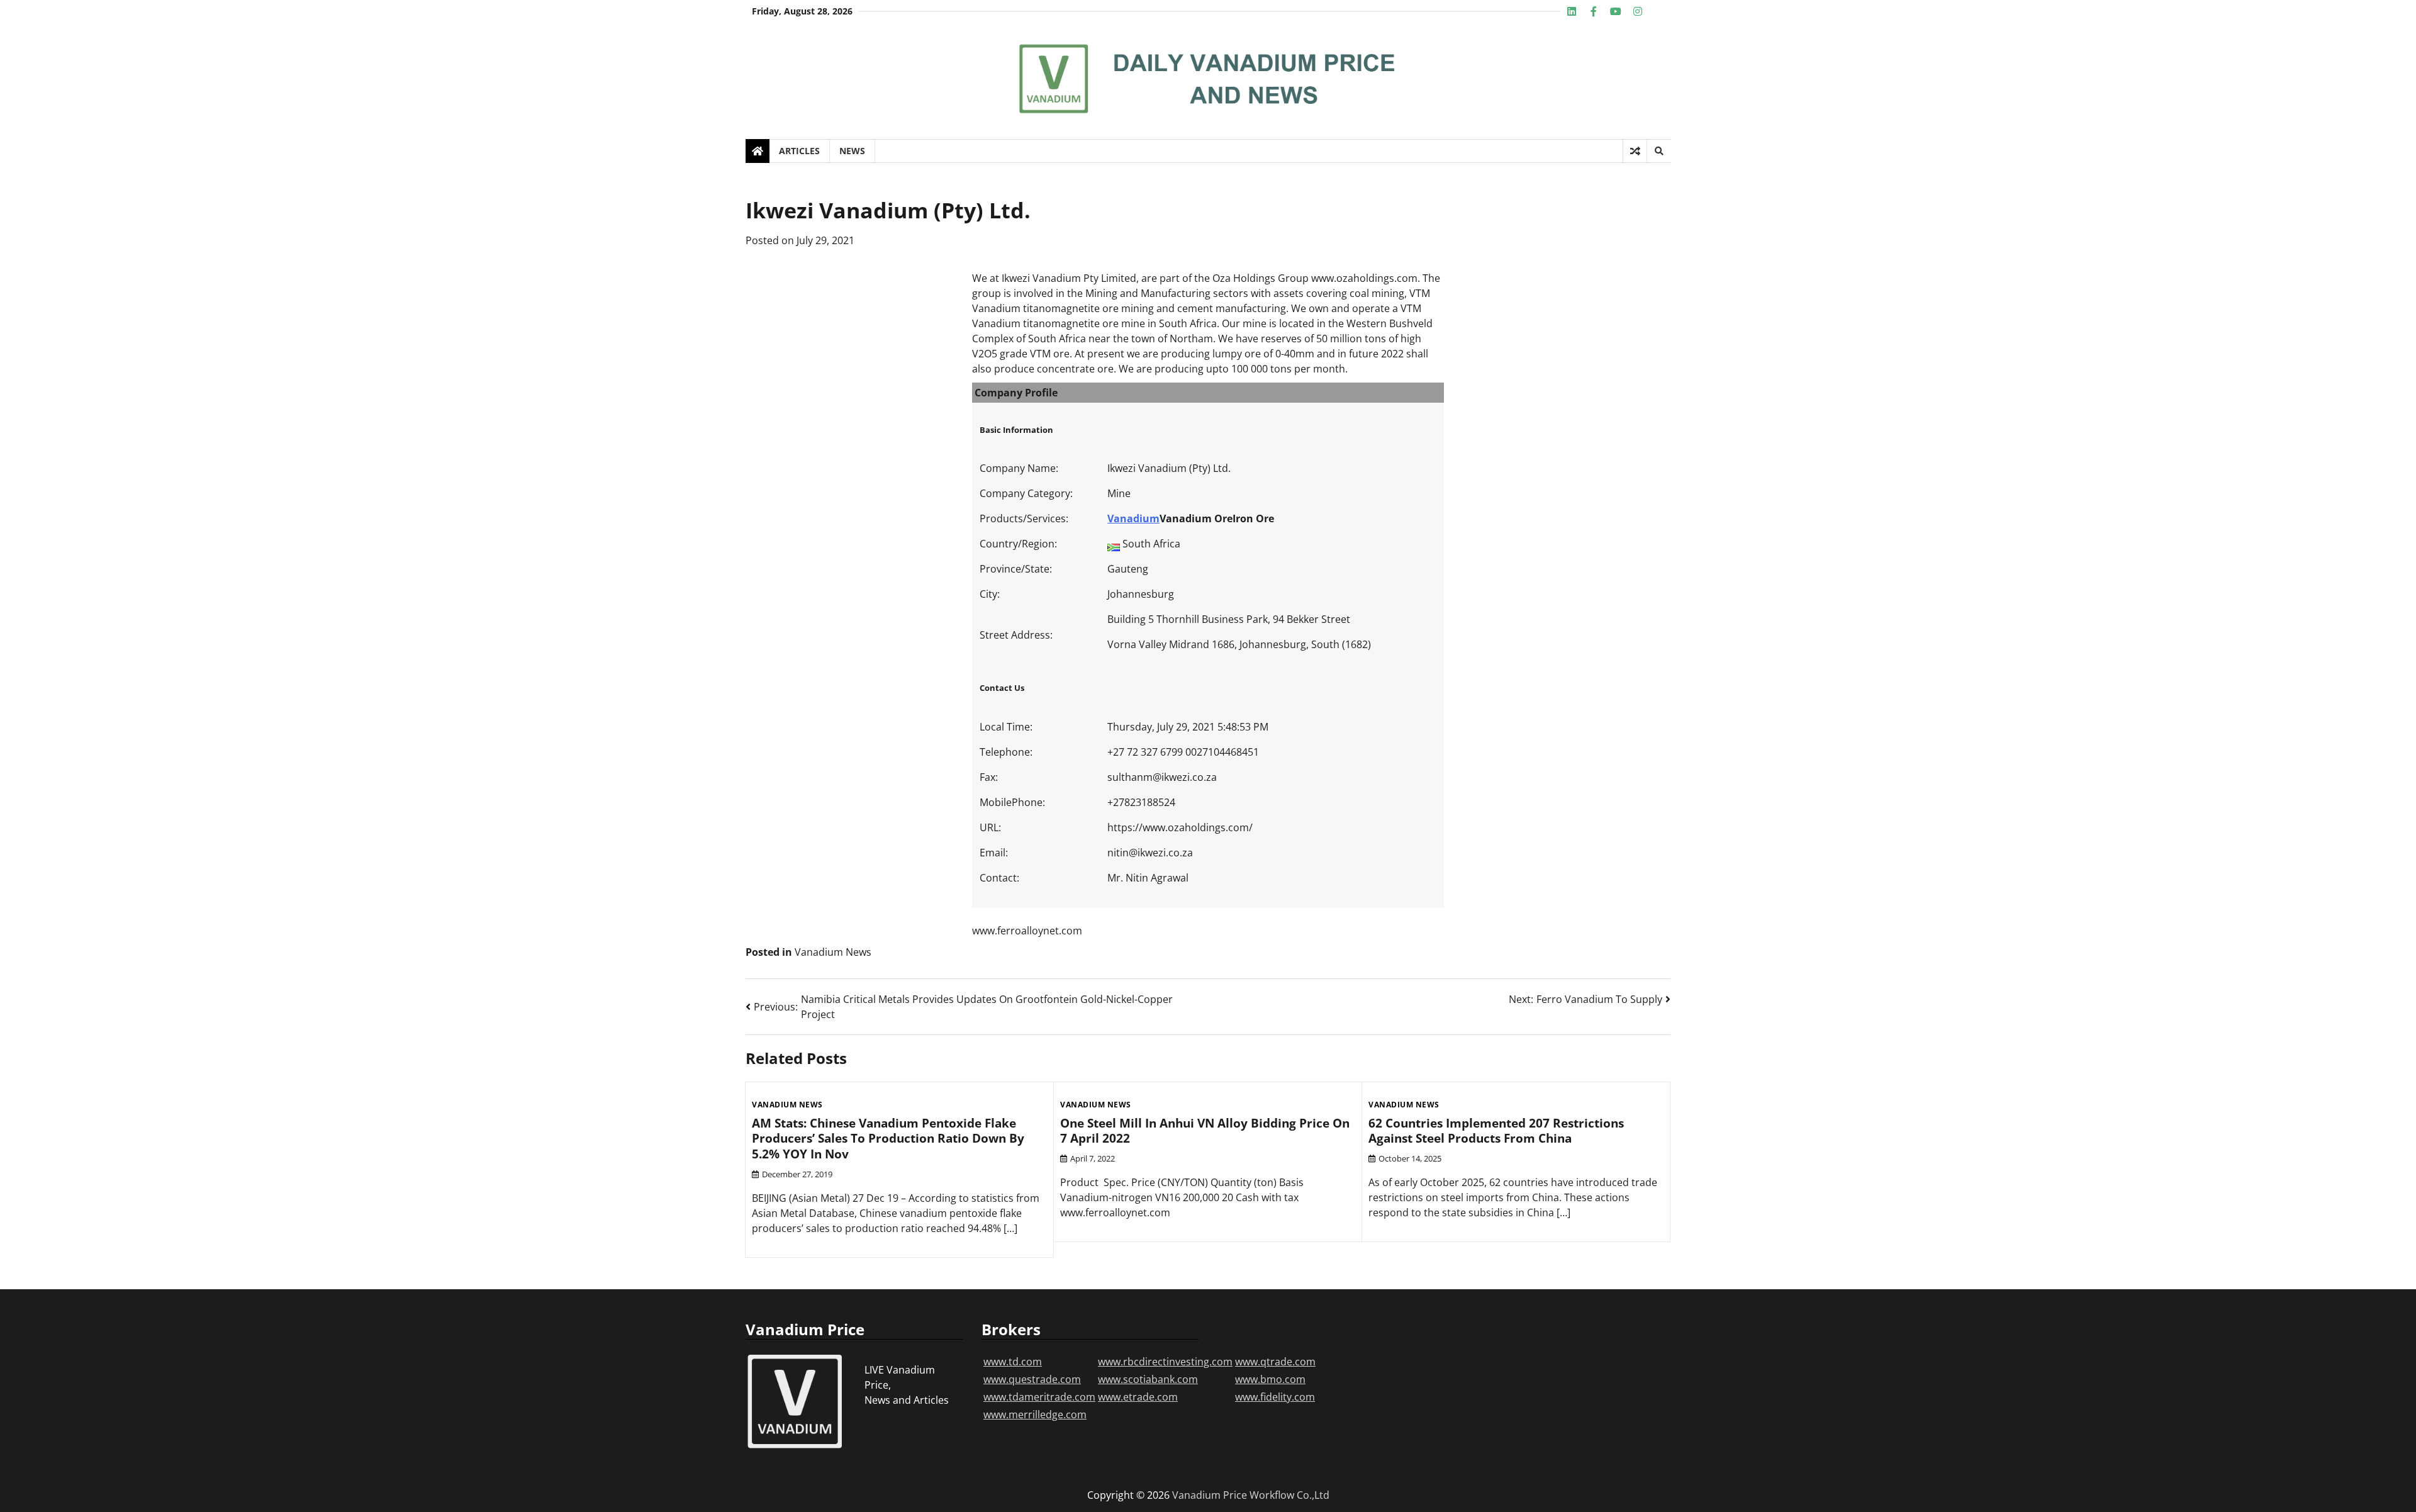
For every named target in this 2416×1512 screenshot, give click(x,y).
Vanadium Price (1210, 1495)
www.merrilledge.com (1035, 1414)
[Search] (1658, 151)
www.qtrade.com (1275, 1362)
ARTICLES (799, 151)
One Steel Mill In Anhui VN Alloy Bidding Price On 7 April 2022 (1205, 1131)
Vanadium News (833, 952)
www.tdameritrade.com (1039, 1397)
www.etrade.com (1138, 1397)
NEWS (852, 151)
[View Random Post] (1635, 151)
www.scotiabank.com (1148, 1379)
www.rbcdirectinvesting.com (1165, 1362)
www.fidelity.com (1275, 1397)
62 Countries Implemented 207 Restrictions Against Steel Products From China (1496, 1131)
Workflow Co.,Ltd (1289, 1495)
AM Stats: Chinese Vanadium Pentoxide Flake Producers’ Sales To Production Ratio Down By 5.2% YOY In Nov (888, 1139)
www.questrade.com (1032, 1379)
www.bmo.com (1270, 1379)
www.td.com (1013, 1362)
